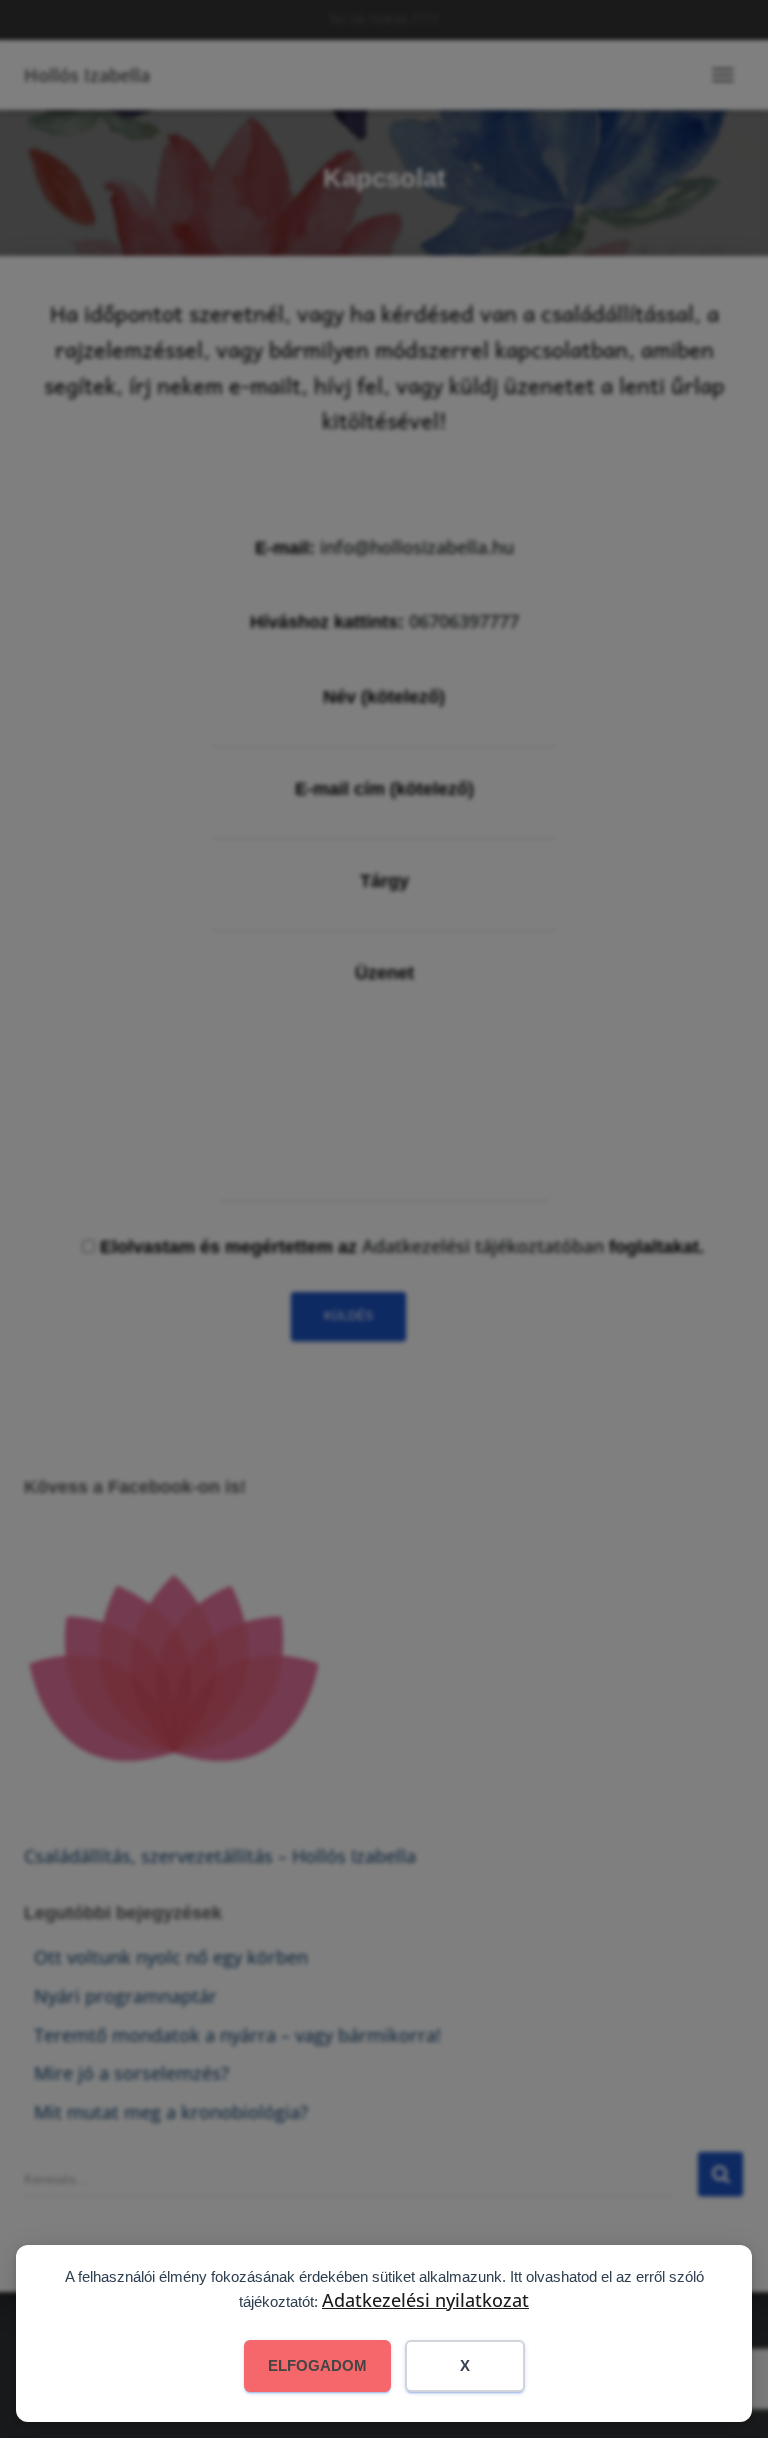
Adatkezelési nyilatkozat (425, 2300)
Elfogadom (317, 2365)
